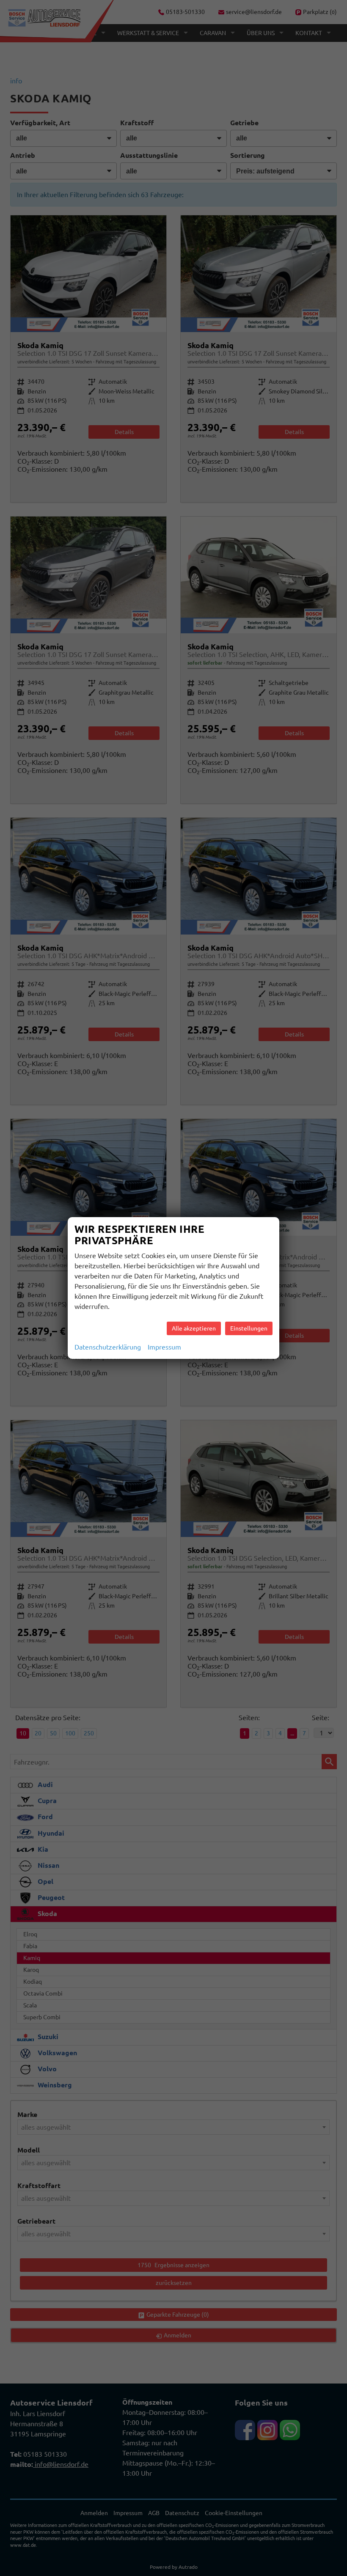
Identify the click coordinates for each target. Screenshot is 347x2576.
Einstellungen (249, 1328)
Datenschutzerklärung (108, 1347)
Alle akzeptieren (194, 1328)
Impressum (164, 1347)
